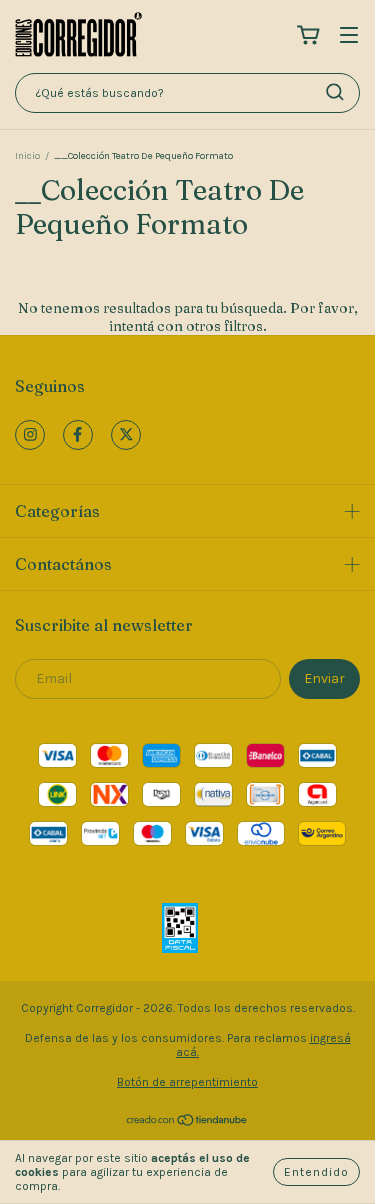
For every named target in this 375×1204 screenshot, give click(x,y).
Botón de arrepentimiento (187, 1082)
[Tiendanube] (187, 1123)
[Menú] (349, 36)
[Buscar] (335, 92)
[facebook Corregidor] (78, 435)
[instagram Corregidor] (30, 435)
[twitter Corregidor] (126, 435)
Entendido (316, 1172)
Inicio (27, 156)
